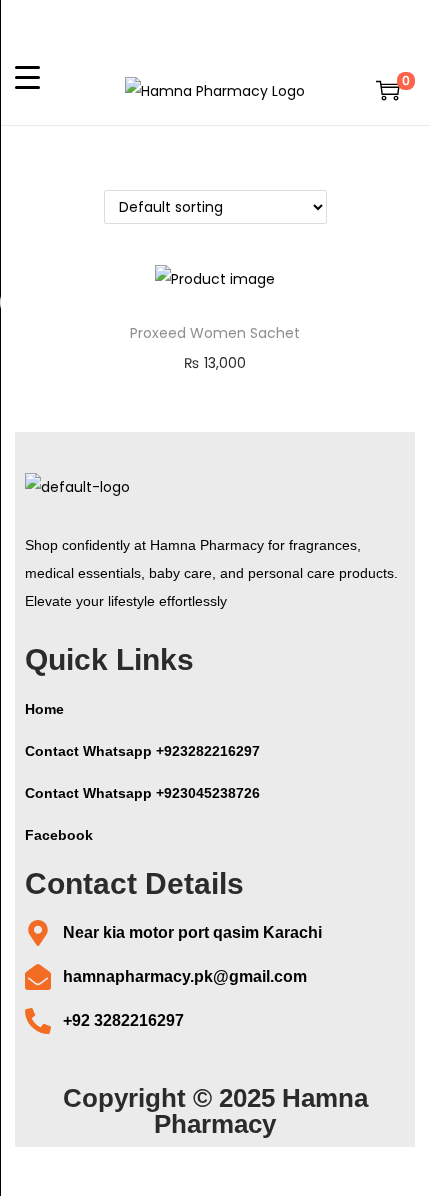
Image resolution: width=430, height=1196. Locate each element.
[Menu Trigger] (27, 76)
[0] (388, 90)
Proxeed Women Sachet (215, 333)
